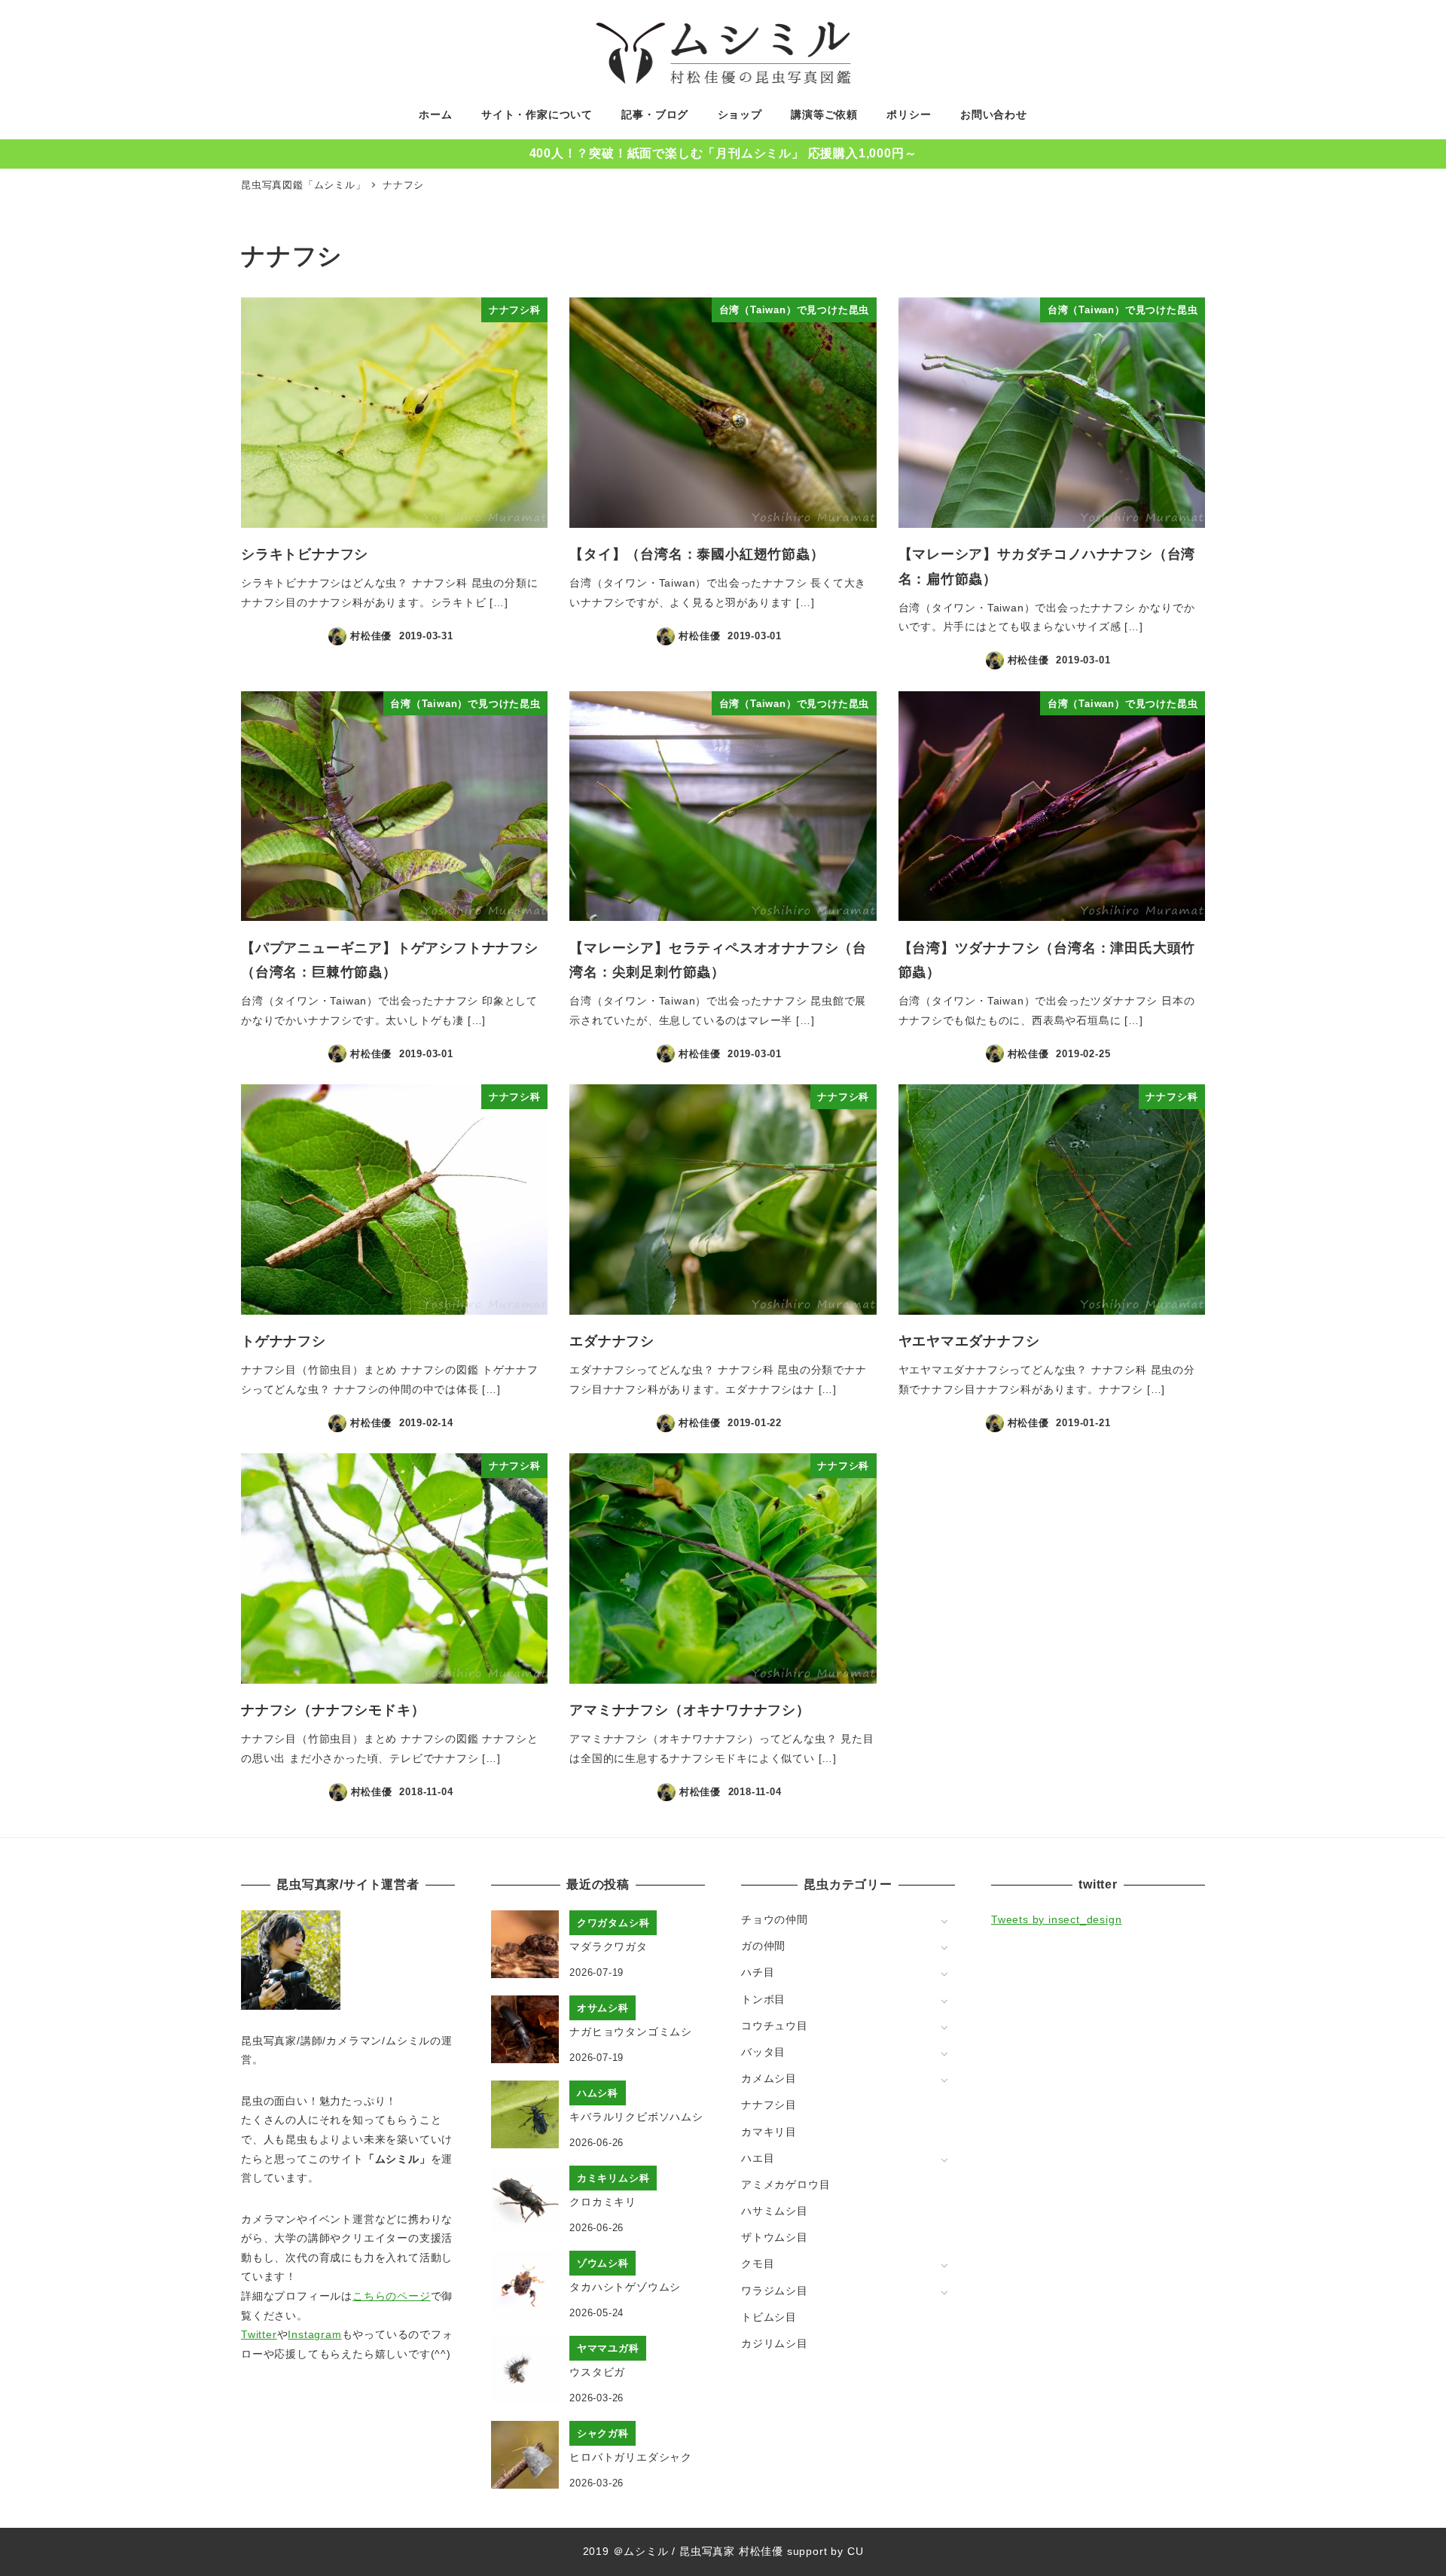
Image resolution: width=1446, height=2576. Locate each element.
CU (856, 2551)
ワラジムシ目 (775, 2291)
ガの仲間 (763, 1946)
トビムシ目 (769, 2317)
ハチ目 (758, 1972)
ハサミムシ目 (775, 2211)
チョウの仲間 (775, 1919)
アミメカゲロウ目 (786, 2184)
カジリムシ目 (775, 2343)
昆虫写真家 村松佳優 (731, 2551)
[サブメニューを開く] (944, 1921)
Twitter (259, 2334)
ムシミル (646, 2551)
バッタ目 (763, 2052)
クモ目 (758, 2264)
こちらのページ (392, 2296)
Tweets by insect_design (1056, 1919)
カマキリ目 (769, 2132)
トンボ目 (763, 1999)
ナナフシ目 (769, 2105)
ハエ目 (758, 2158)
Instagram (314, 2334)
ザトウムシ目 (775, 2237)
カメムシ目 (769, 2078)
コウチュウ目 (775, 2026)
